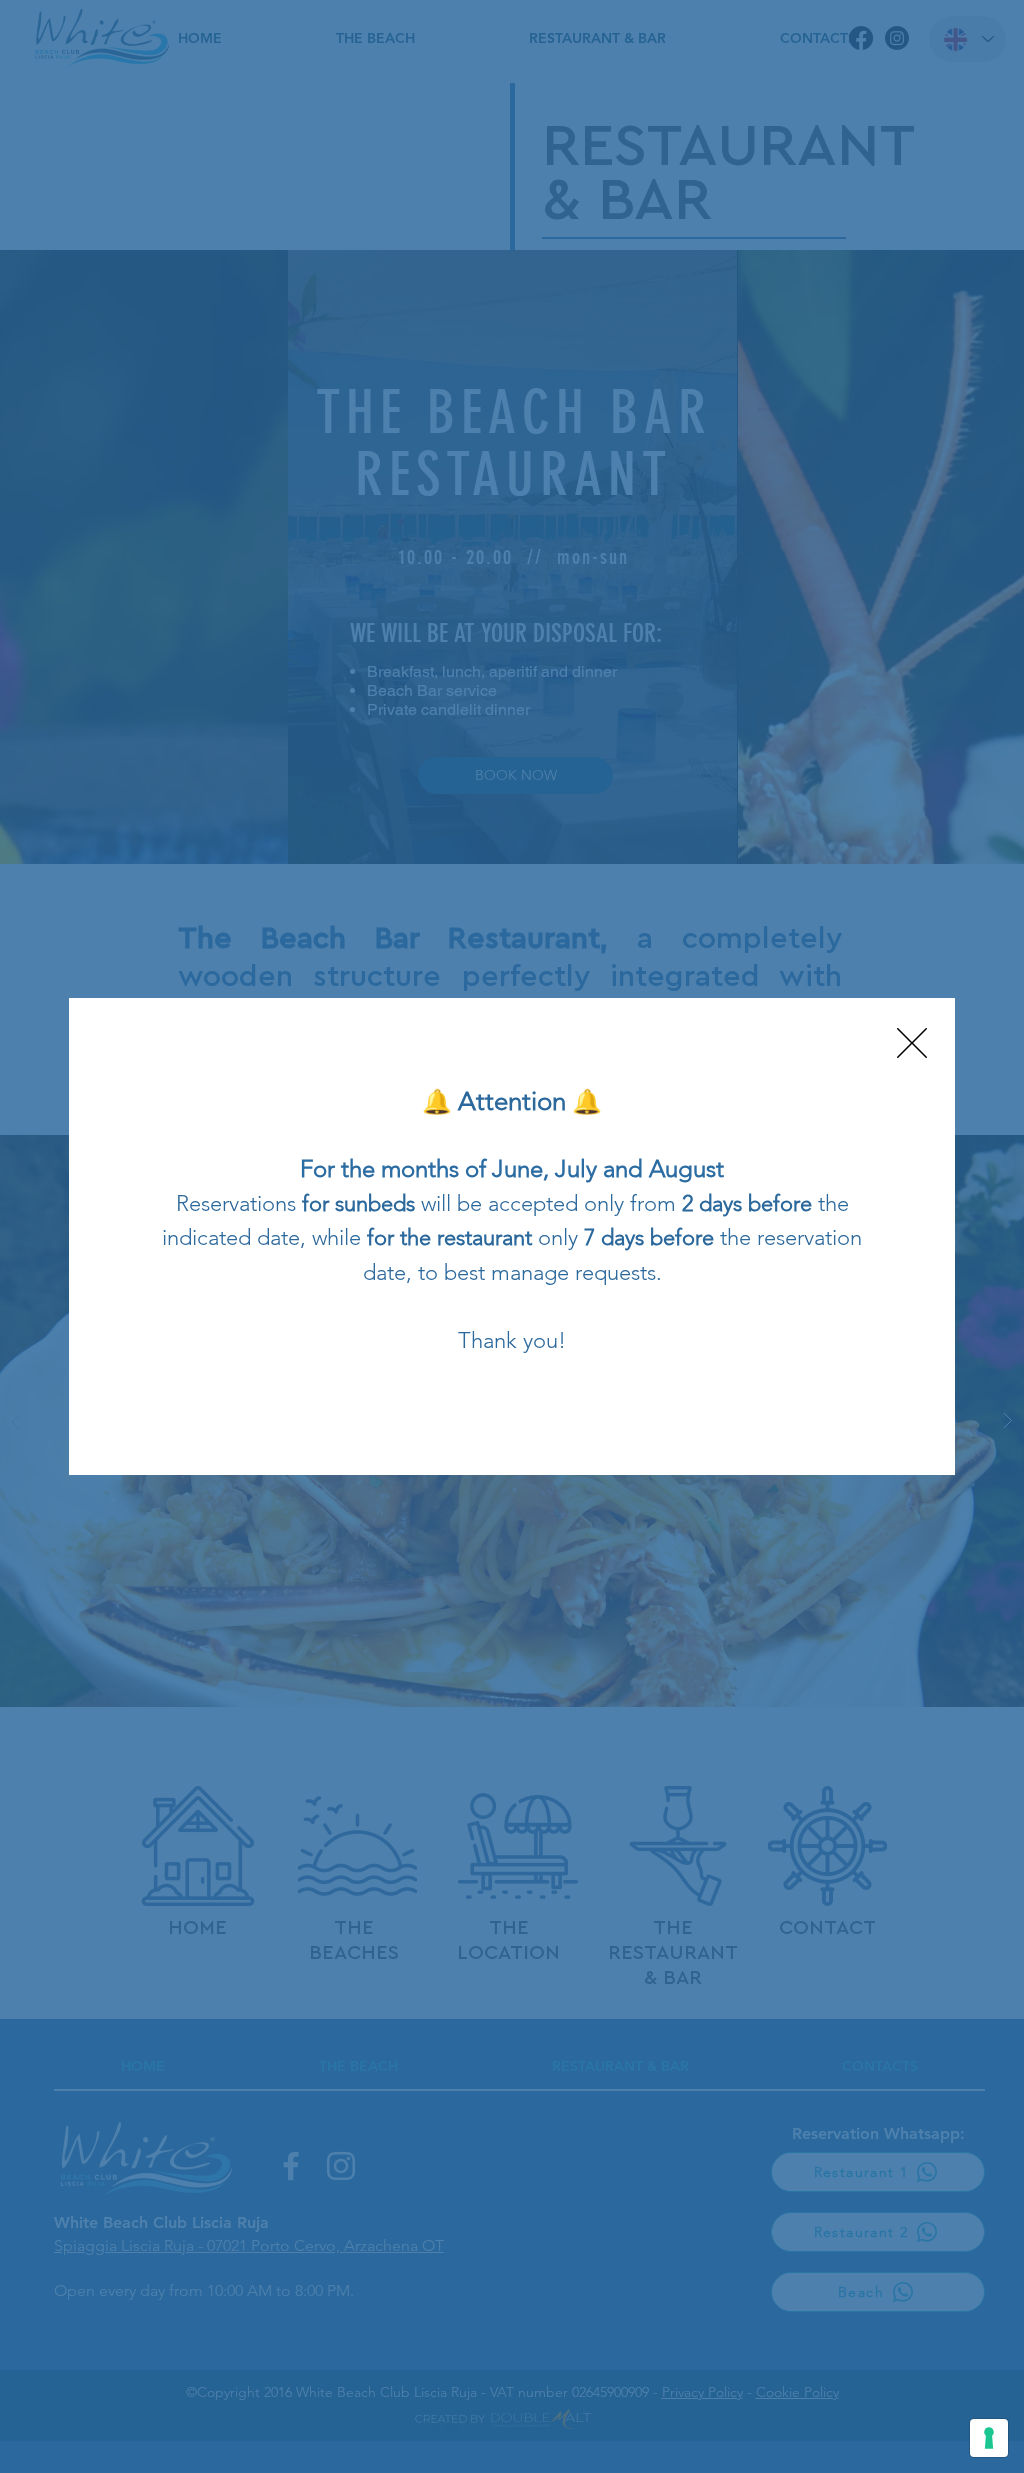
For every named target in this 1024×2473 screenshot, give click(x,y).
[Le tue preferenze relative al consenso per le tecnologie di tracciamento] (989, 2438)
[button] (912, 1043)
